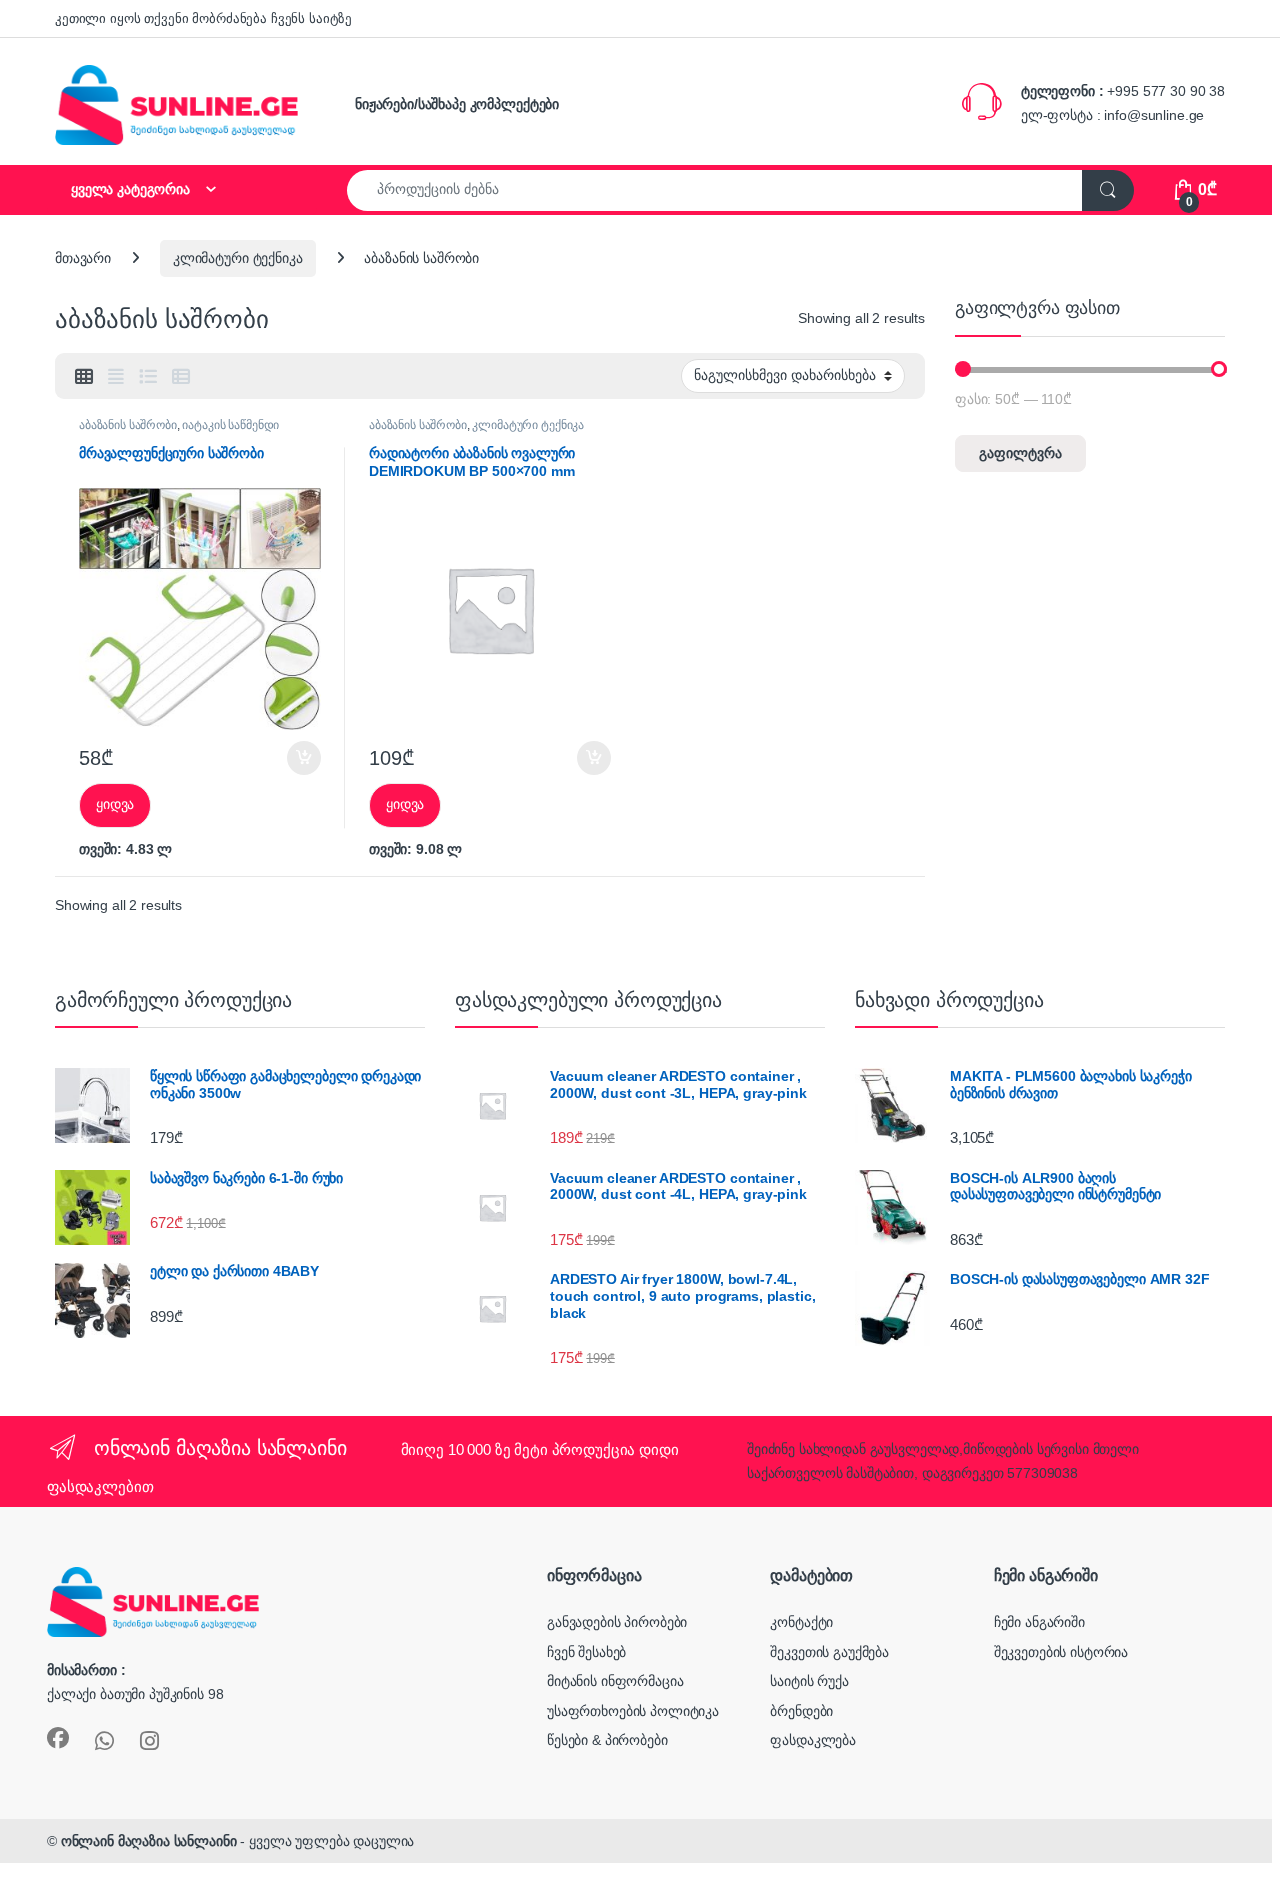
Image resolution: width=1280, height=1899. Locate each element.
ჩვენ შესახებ (586, 1652)
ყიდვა (115, 804)
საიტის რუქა (809, 1681)
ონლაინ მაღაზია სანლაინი (149, 1841)
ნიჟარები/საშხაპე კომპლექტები (457, 104)
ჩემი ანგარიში (1039, 1622)
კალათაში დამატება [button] (287, 758)
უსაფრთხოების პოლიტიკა (633, 1711)
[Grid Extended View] (116, 377)
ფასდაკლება (813, 1740)
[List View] (148, 377)
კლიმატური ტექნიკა (238, 258)
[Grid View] (84, 377)
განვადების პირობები (617, 1622)
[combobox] (715, 190)
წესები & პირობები (607, 1740)
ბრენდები (801, 1711)
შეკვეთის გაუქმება (829, 1652)
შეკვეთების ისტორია (1061, 1652)
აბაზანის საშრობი (128, 425)
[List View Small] (181, 377)
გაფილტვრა (1020, 453)
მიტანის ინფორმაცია (615, 1681)
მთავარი (83, 258)
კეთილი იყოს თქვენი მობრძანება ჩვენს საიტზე (203, 18)
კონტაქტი (801, 1622)
